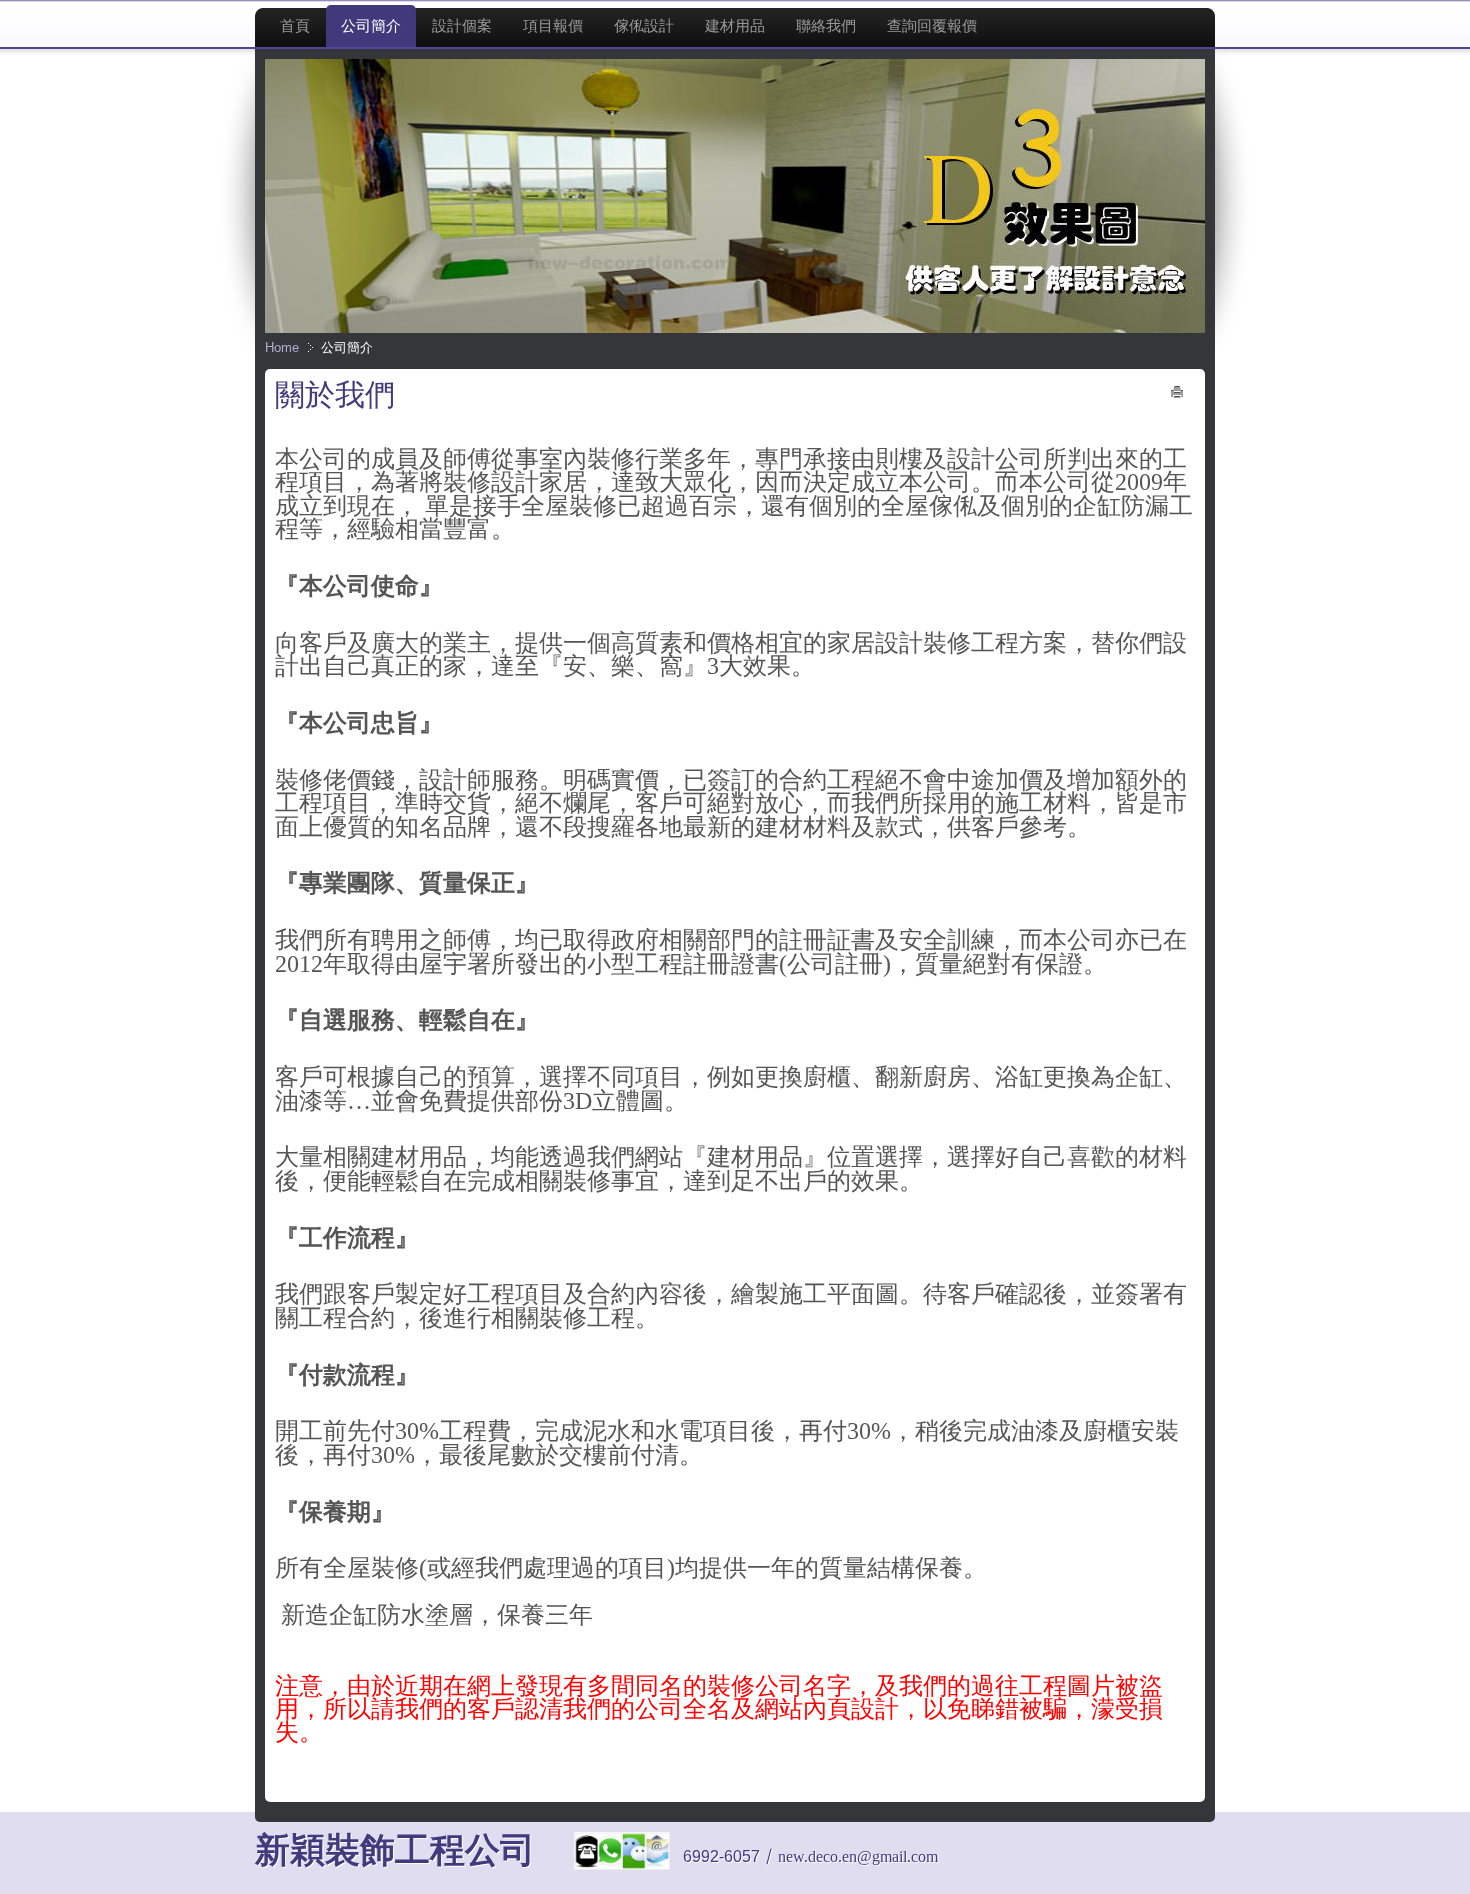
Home (282, 347)
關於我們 (335, 394)
